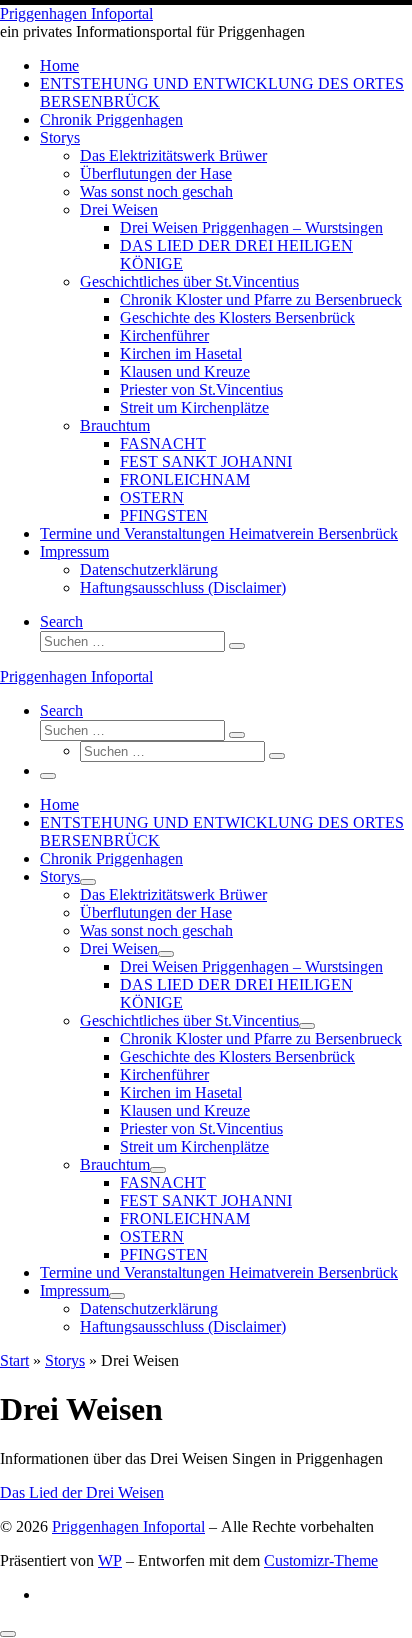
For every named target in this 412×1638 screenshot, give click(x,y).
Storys (65, 1360)
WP (110, 1560)
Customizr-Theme (321, 1560)
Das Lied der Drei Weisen (82, 1492)
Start (14, 1360)
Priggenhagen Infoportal (128, 1526)
